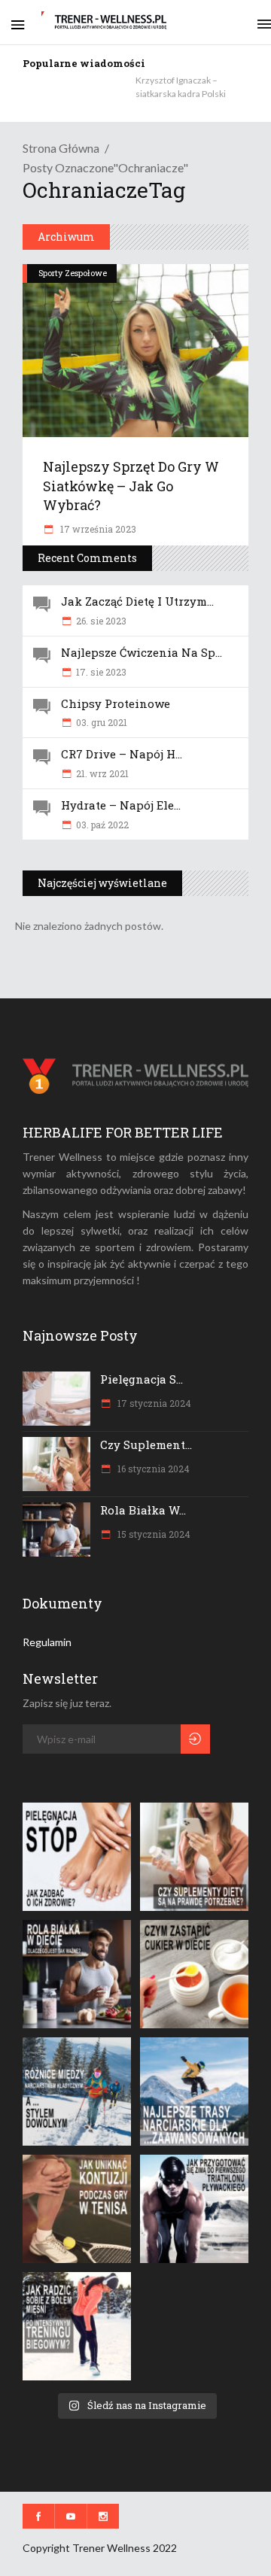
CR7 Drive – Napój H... (122, 754)
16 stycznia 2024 (152, 1469)
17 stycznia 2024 (153, 1403)
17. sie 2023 (101, 672)
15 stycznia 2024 (153, 1534)
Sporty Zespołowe (73, 273)
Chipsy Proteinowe (116, 703)
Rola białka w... (143, 1510)
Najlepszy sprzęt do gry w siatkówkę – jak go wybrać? (131, 485)
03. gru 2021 (102, 722)
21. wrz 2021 (102, 773)
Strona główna (61, 148)
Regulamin (47, 1642)
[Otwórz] (77, 1857)
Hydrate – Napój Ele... (121, 805)
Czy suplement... (146, 1444)
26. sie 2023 (101, 621)
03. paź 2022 (102, 825)
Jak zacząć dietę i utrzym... (137, 601)
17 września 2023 (97, 529)
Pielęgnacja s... (142, 1379)
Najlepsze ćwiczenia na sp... (142, 652)
